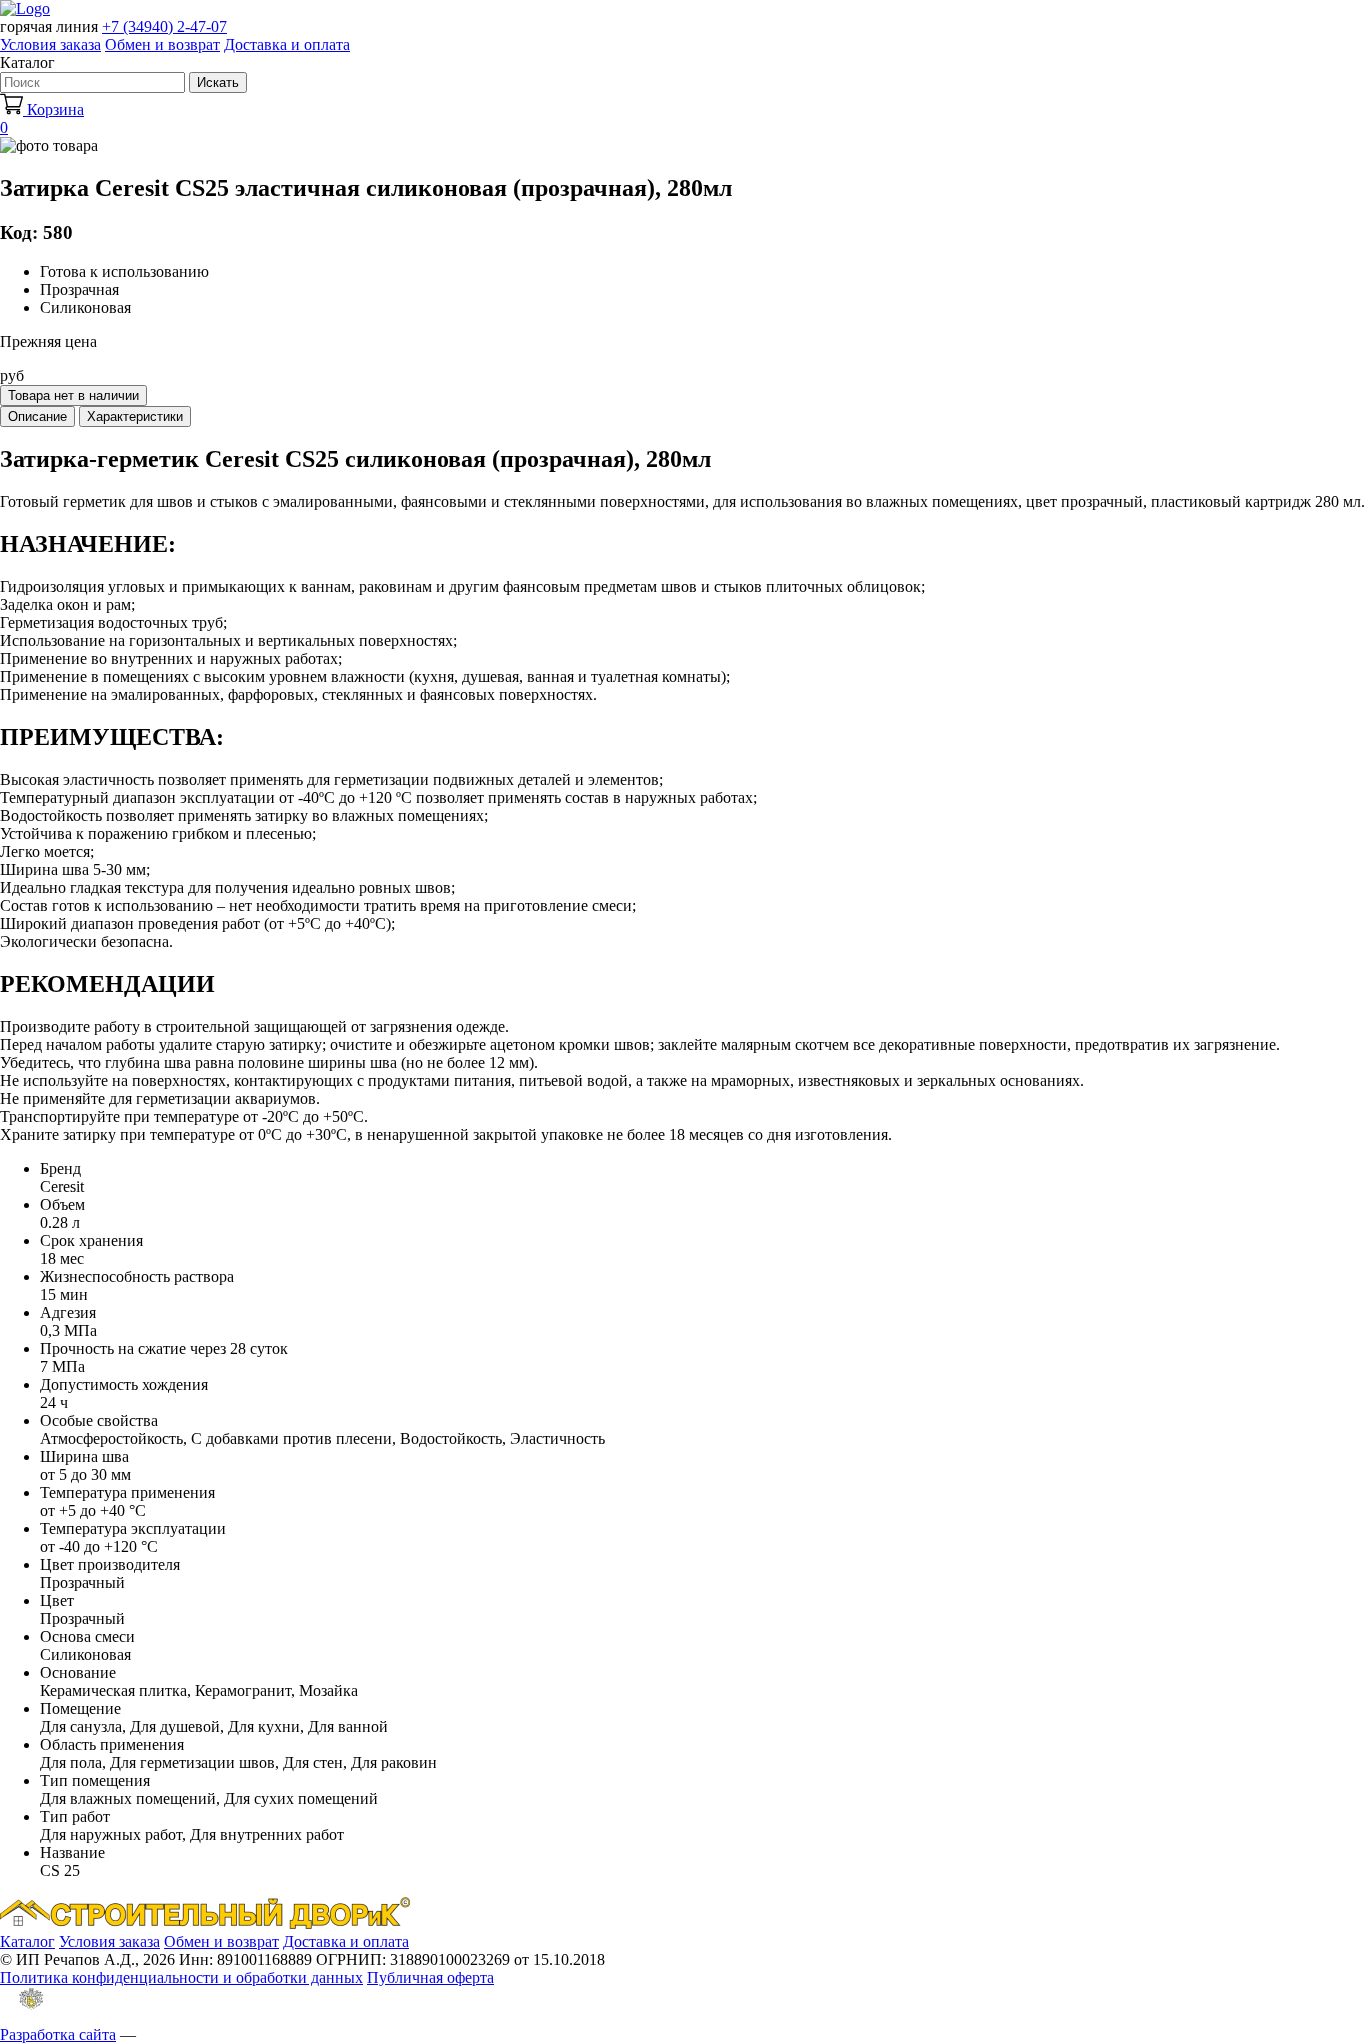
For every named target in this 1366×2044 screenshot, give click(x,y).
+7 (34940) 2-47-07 (164, 26)
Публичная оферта (430, 1977)
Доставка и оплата (287, 44)
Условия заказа (50, 44)
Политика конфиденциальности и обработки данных (181, 1977)
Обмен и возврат (162, 44)
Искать (218, 82)
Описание (37, 416)
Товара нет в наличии (73, 395)
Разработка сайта (58, 2034)
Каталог (27, 1941)
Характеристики (135, 416)
